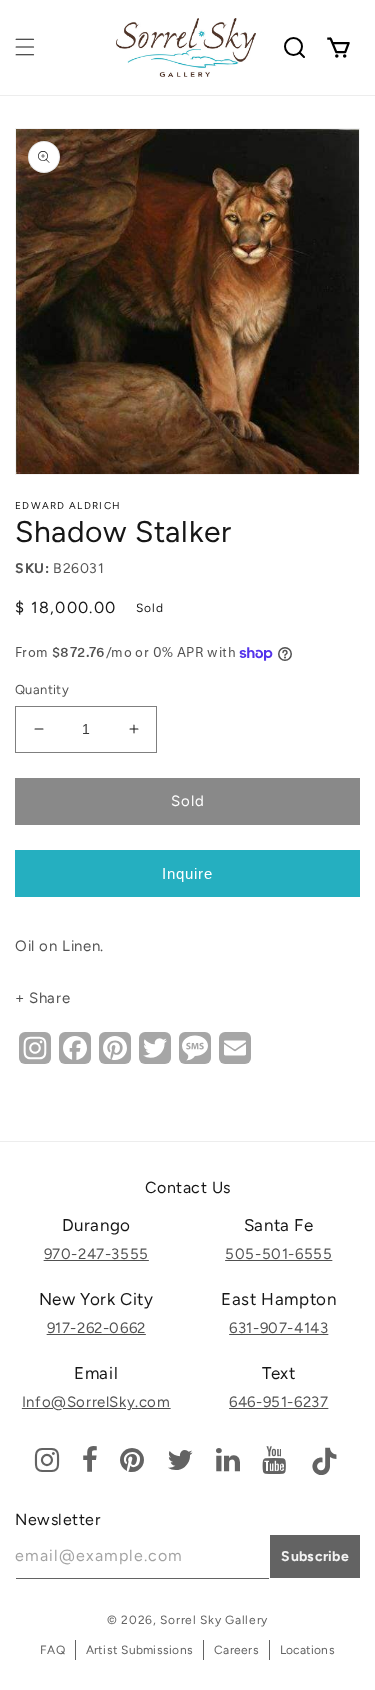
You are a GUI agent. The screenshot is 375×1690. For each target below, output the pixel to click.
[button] (25, 47)
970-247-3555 (96, 1254)
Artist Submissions (139, 1650)
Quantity (42, 689)
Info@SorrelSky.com (96, 1402)
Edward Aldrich (68, 505)
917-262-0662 (96, 1328)
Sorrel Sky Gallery (214, 1620)
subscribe (315, 1556)
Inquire (187, 873)
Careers (236, 1650)
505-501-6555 (278, 1254)
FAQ (52, 1650)
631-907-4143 (278, 1328)
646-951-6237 (278, 1402)
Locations (307, 1650)
